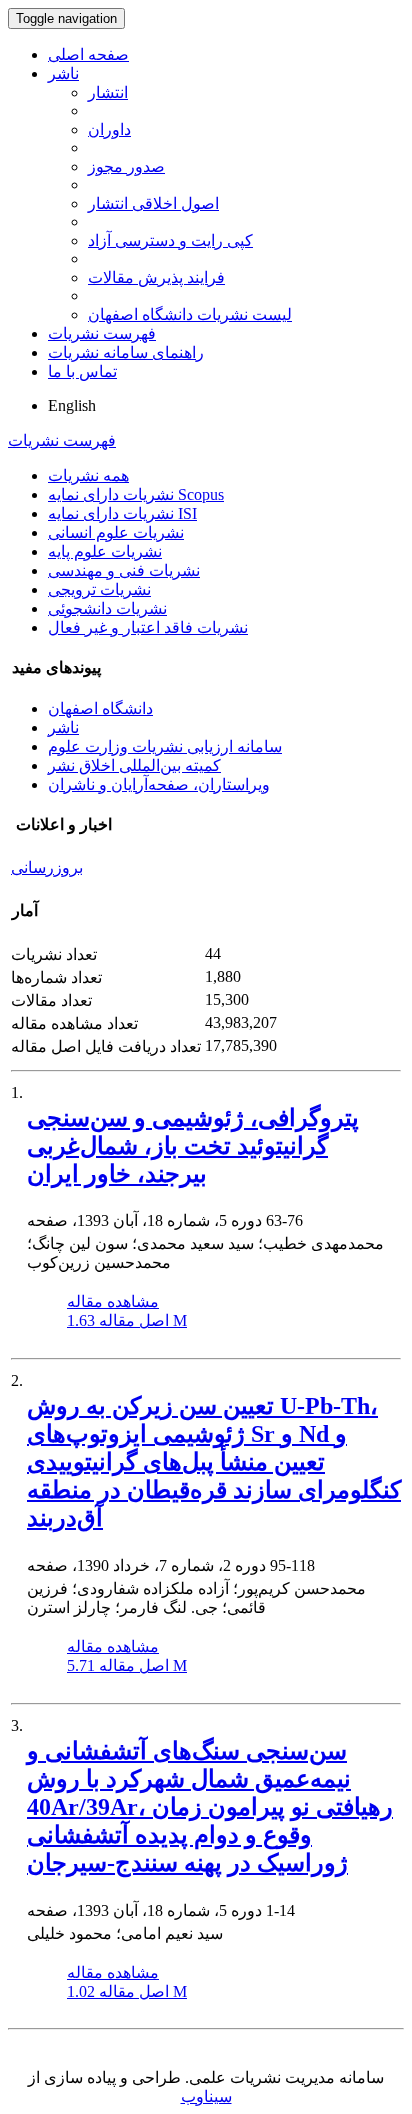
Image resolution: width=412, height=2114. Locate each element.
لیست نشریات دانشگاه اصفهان (190, 314)
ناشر (63, 73)
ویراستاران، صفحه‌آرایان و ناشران (159, 784)
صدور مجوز (126, 166)
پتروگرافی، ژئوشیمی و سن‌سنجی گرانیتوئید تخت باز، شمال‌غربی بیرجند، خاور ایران (193, 1146)
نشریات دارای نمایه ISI (122, 513)
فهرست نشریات (102, 333)
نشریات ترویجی (99, 589)
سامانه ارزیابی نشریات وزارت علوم (165, 746)
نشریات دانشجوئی (107, 608)
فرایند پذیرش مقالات (156, 277)
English (72, 405)
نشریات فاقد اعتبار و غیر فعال (148, 627)
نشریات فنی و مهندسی (124, 570)
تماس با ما (82, 371)
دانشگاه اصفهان (100, 708)
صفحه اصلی (88, 54)
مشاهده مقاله (113, 1301)
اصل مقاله (127, 1320)
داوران (109, 129)
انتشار (108, 92)
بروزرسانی (47, 867)
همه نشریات (88, 475)
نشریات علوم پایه (105, 551)
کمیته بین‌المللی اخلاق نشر (134, 765)
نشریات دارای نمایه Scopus (136, 494)
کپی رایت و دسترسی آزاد (170, 240)
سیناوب (206, 2096)
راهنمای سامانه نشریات (126, 352)
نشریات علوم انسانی (116, 532)
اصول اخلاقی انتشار (153, 203)
